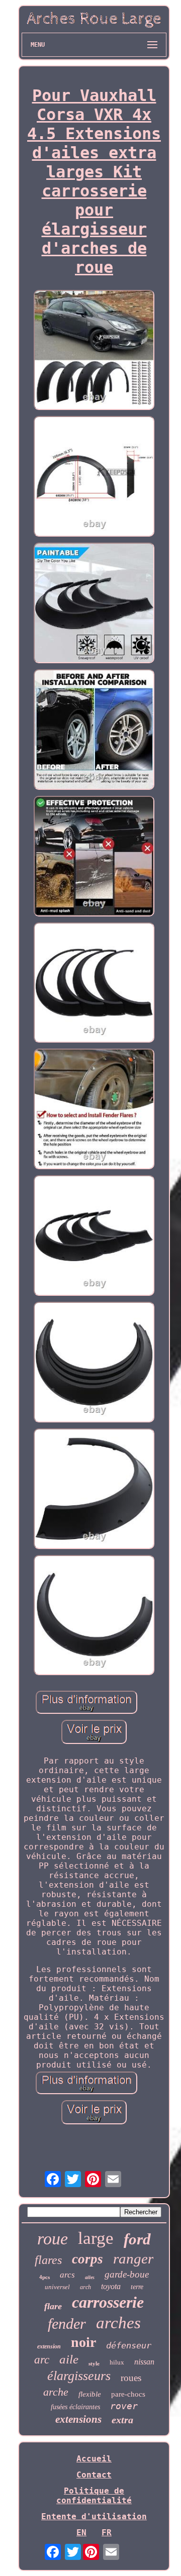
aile (69, 2359)
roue (53, 2239)
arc (42, 2360)
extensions (78, 2419)
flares (48, 2260)
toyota (111, 2286)
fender (67, 2324)
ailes (90, 2277)
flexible (90, 2394)
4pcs (44, 2277)
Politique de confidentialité (94, 2496)
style (94, 2363)
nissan (144, 2362)
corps (87, 2259)
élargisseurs (79, 2376)
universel (57, 2287)
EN (81, 2533)
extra (122, 2420)
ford (137, 2239)
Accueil (94, 2459)
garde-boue (127, 2274)
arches (118, 2323)
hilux (117, 2362)
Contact (94, 2475)
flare (53, 2306)
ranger (133, 2258)
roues (131, 2378)
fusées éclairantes (75, 2407)
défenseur (129, 2345)
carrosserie (108, 2302)
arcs (67, 2275)
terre (137, 2287)
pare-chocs (128, 2394)
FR (107, 2533)
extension (49, 2346)
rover (124, 2406)
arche (56, 2392)
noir (83, 2342)
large (96, 2238)
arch (85, 2287)
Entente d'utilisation (94, 2516)
